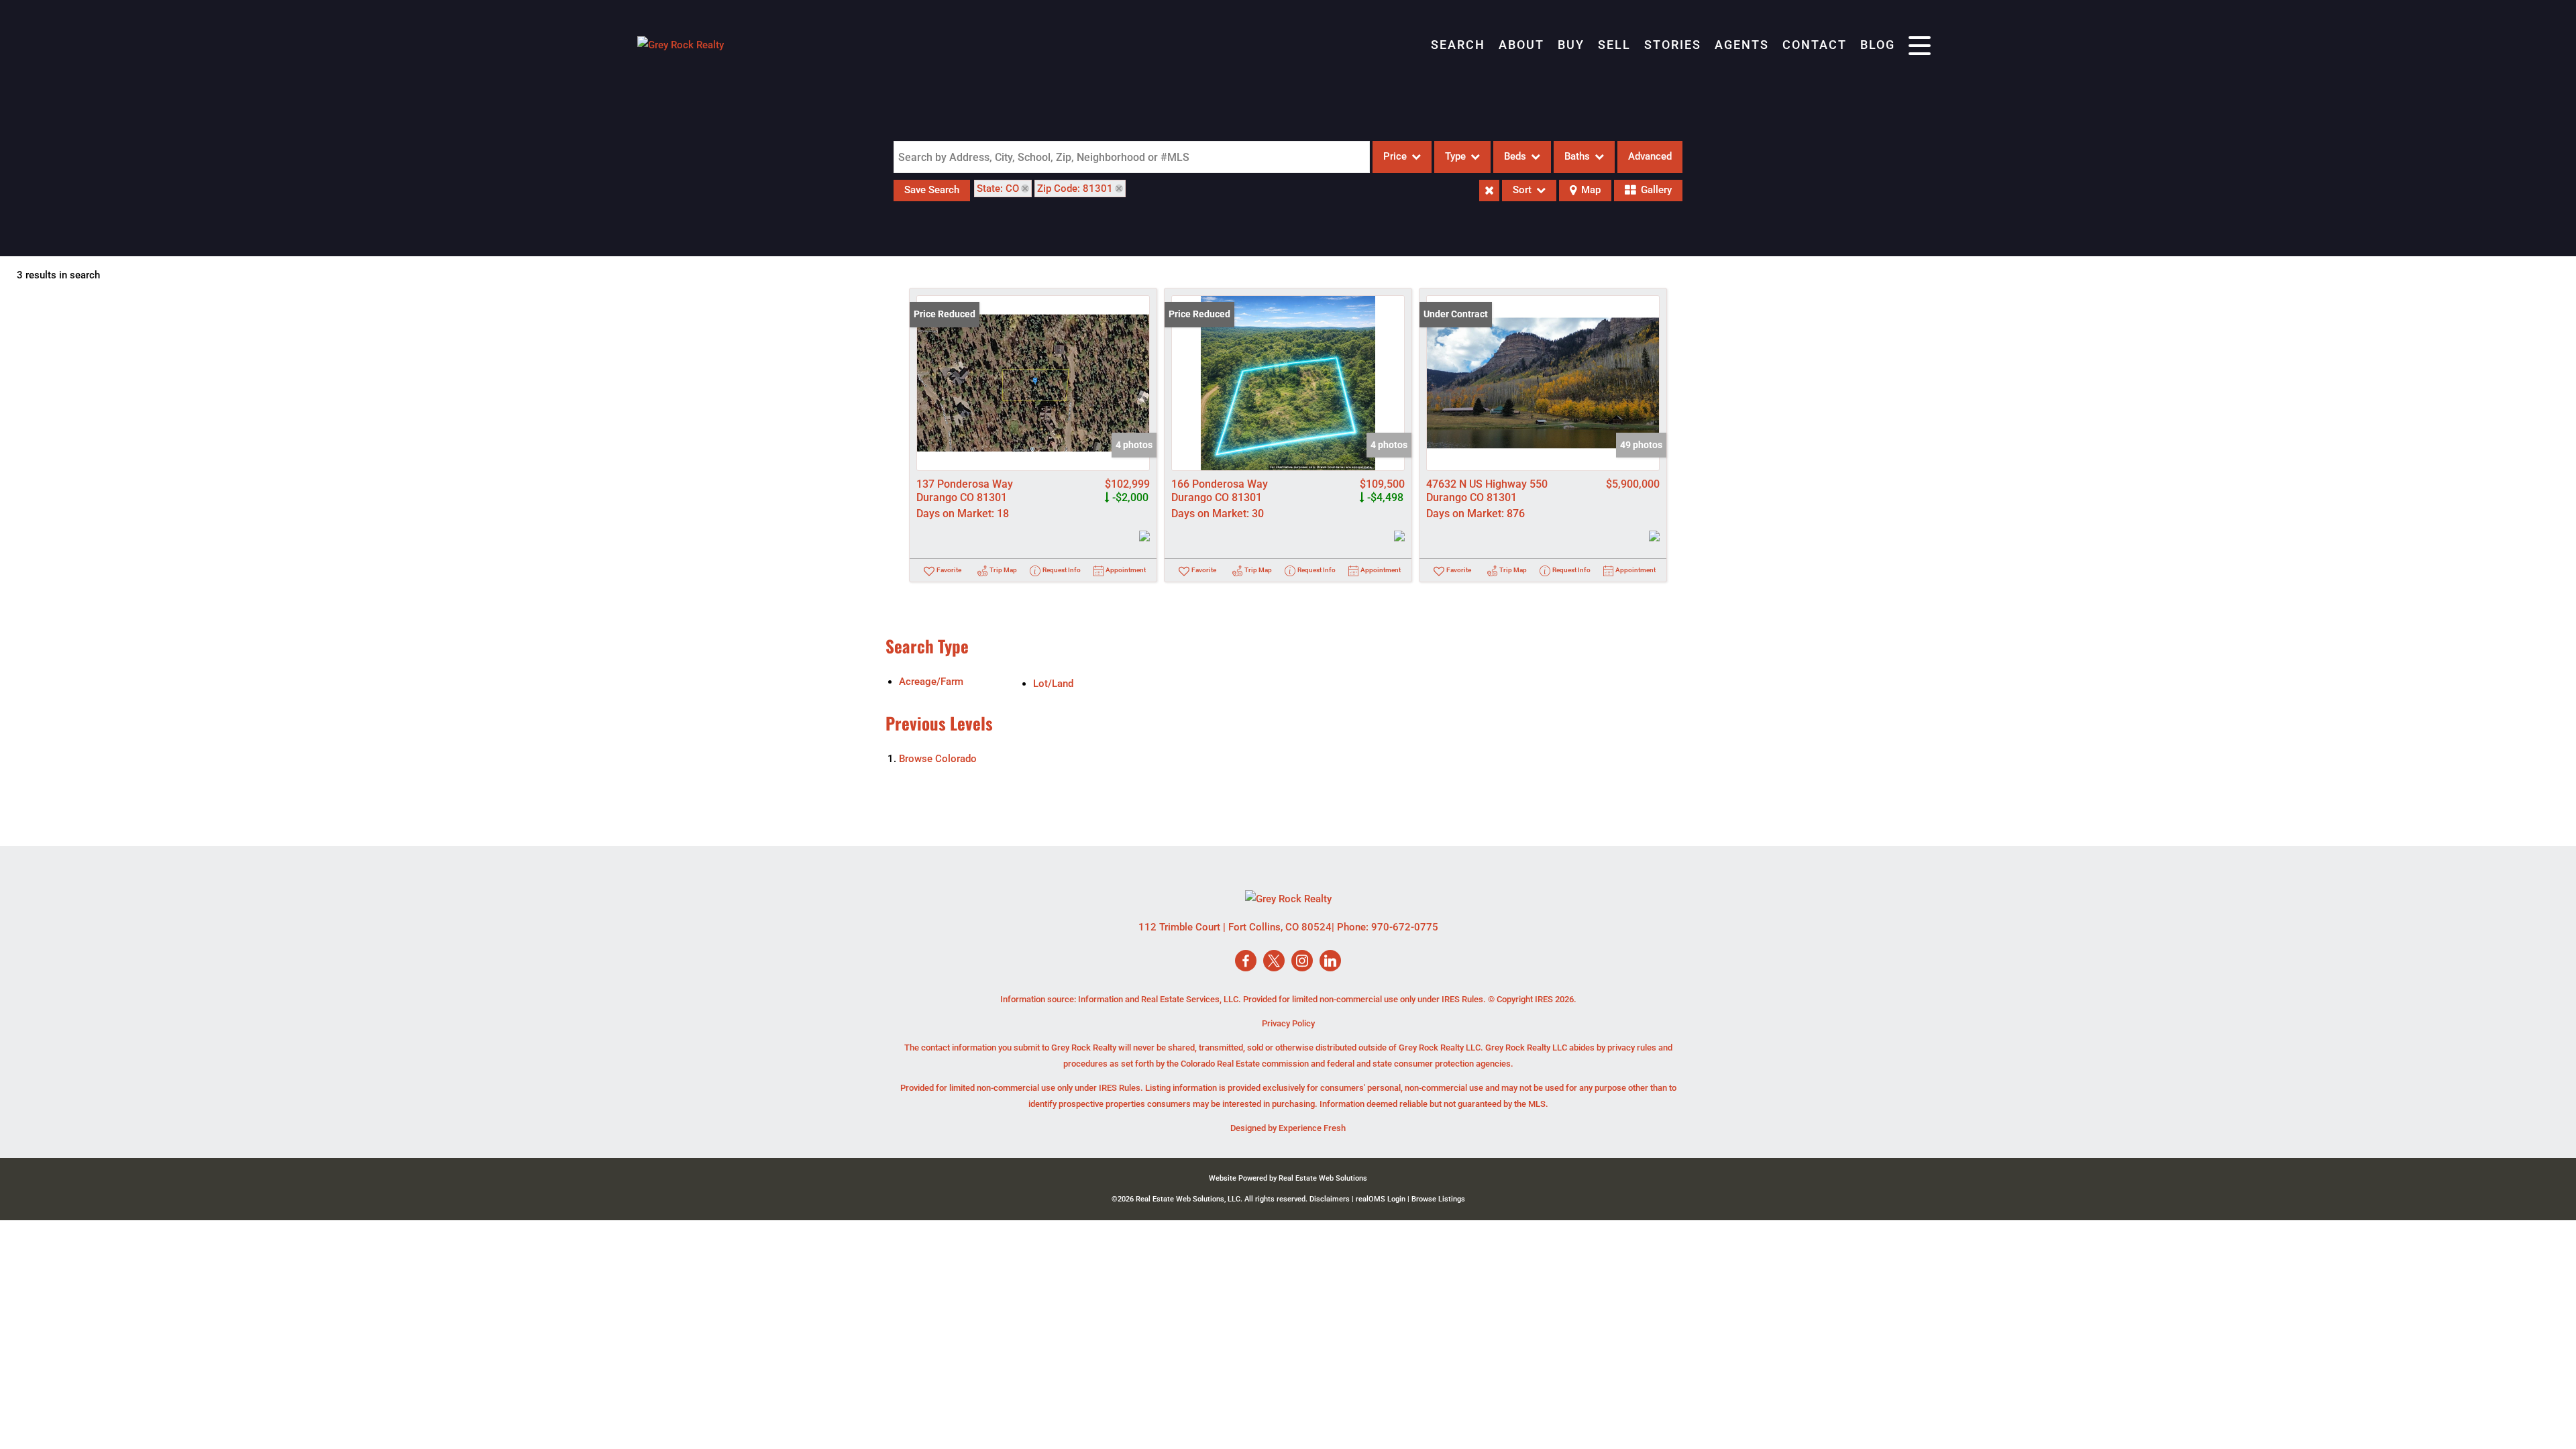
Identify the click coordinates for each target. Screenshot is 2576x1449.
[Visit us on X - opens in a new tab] (1274, 962)
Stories (1673, 45)
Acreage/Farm (931, 682)
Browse (938, 759)
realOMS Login (1381, 1199)
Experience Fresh (1312, 1128)
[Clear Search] (1489, 191)
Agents (1742, 45)
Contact (1815, 45)
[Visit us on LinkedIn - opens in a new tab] (1330, 962)
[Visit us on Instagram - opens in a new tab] (1302, 962)
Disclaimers (1330, 1199)
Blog (1878, 45)
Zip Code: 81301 (1075, 189)
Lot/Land (1053, 684)
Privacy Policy (1288, 1023)
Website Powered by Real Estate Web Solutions (1288, 1178)
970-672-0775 (1405, 927)
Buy (1571, 45)
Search (1458, 45)
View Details (1033, 383)
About (1521, 45)
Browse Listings (1438, 1199)
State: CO (998, 189)
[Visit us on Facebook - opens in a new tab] (1246, 962)
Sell (1614, 45)
